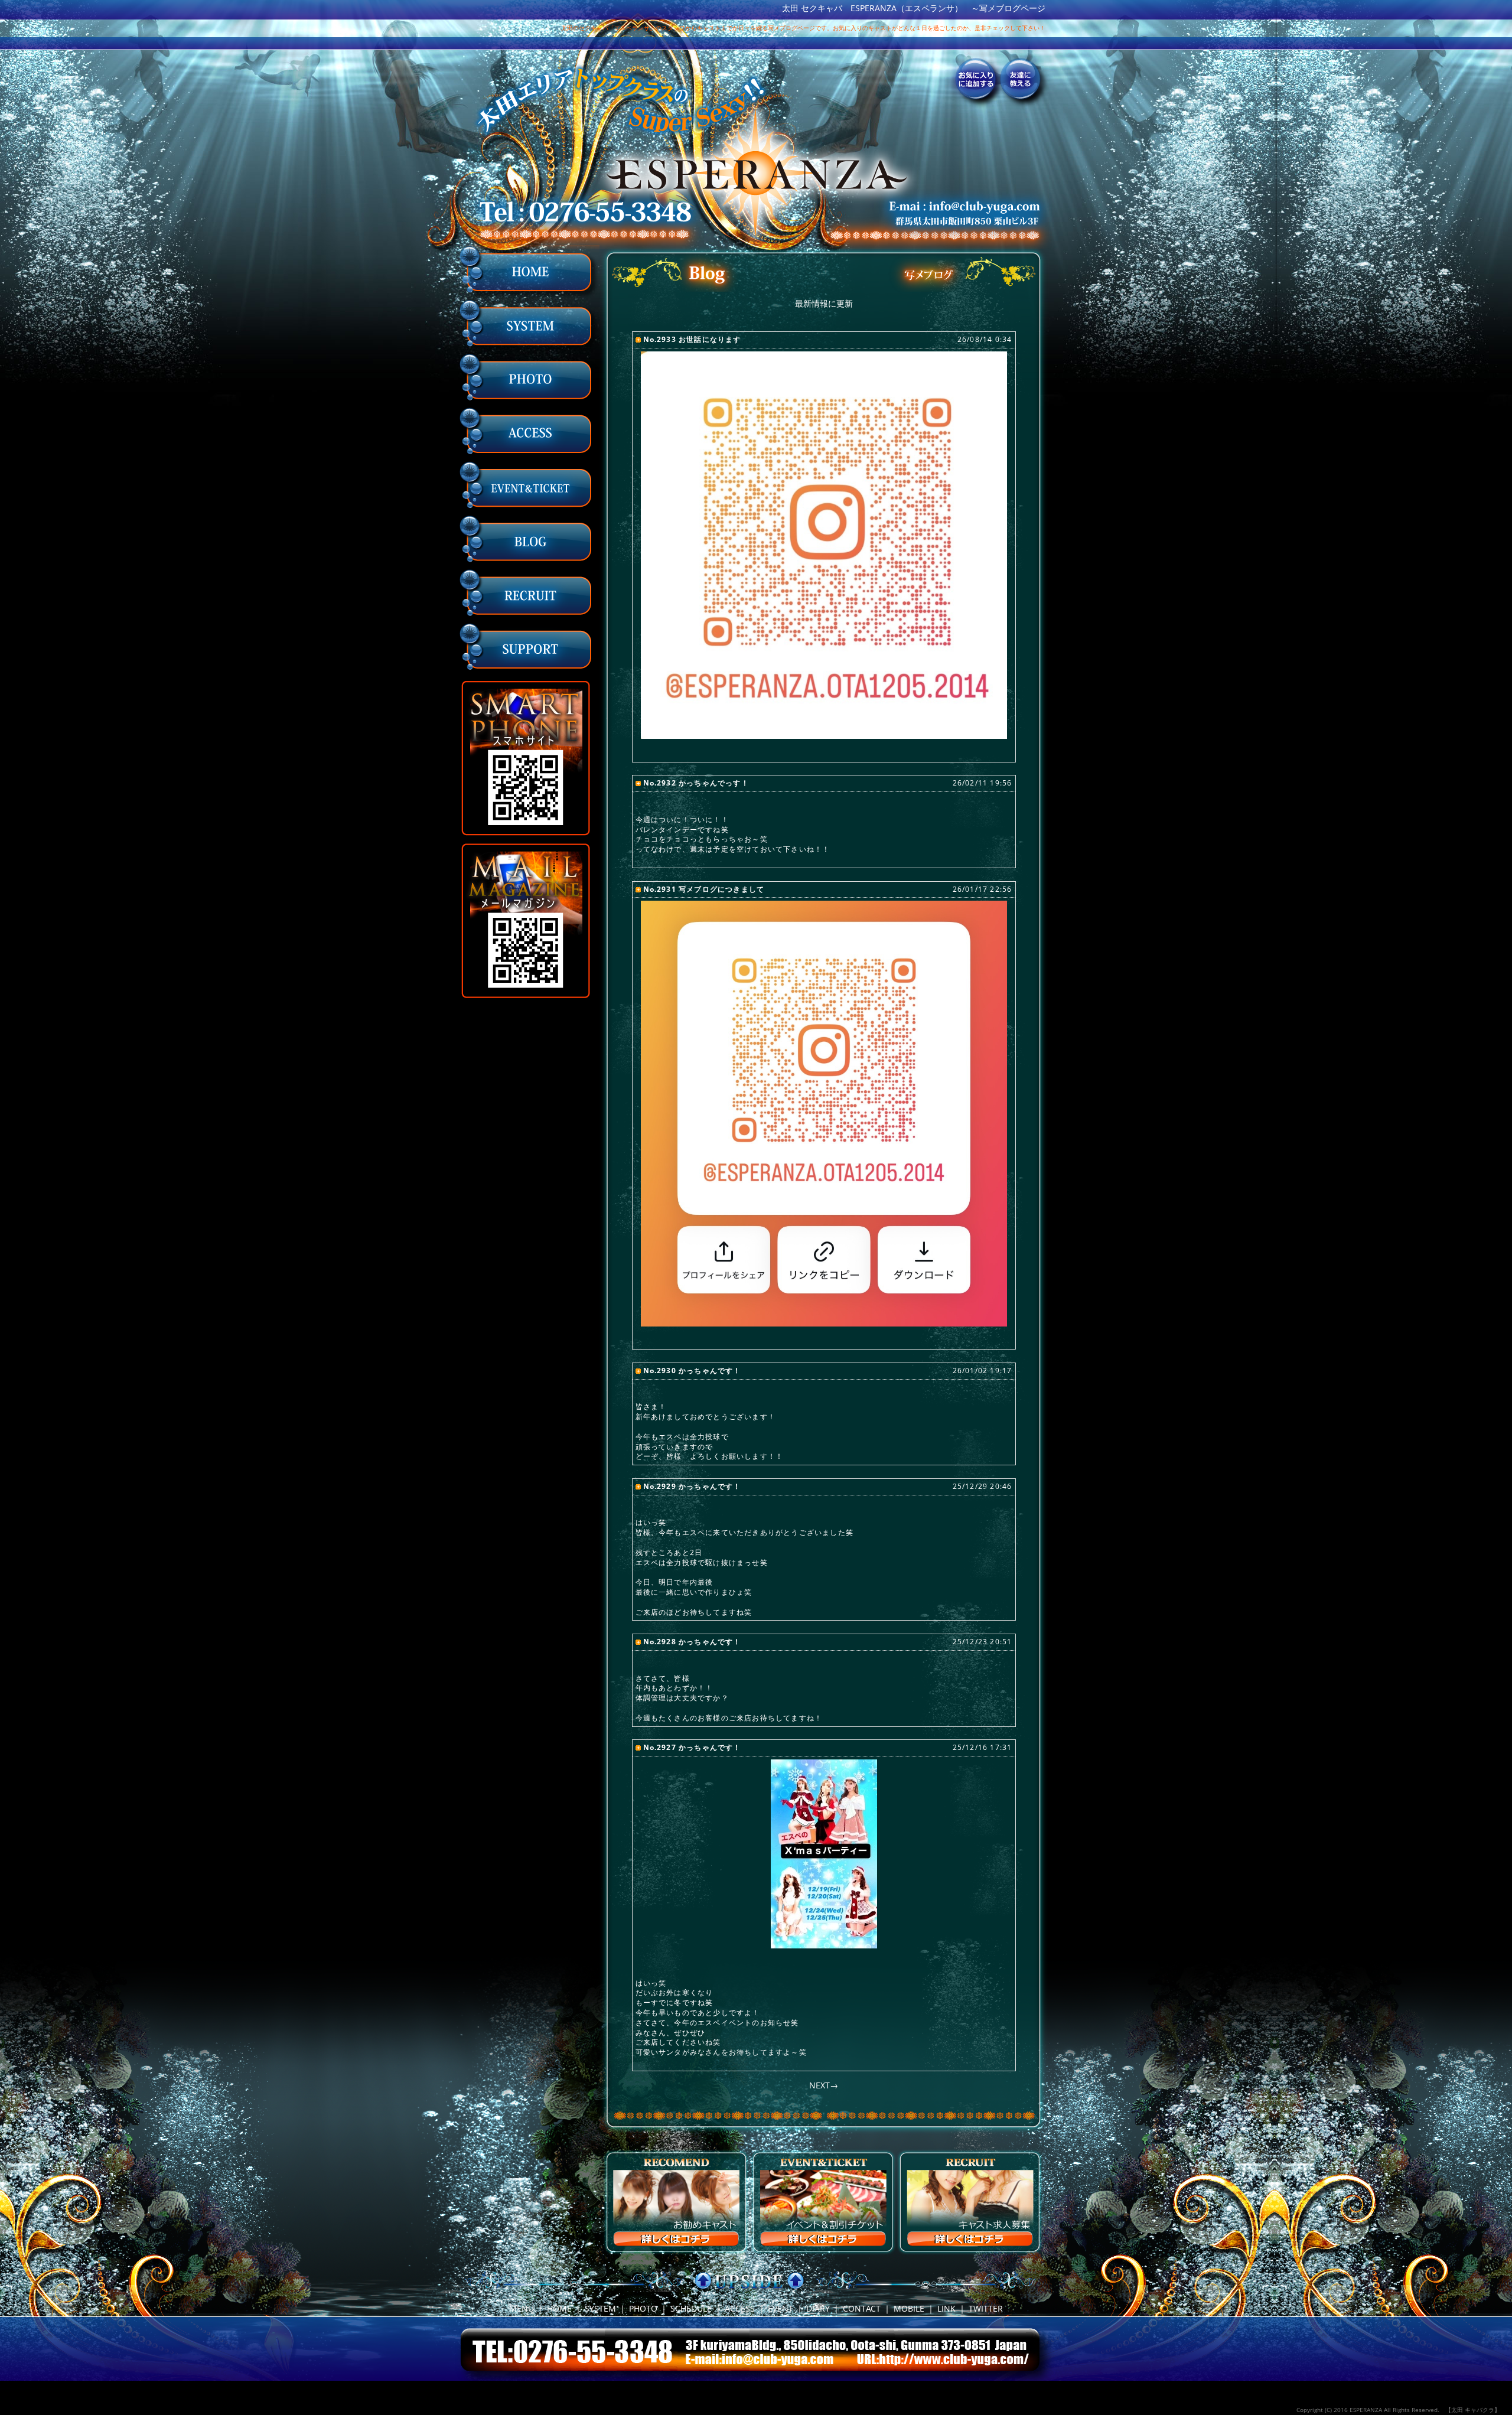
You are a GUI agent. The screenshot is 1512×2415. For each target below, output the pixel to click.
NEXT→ (824, 2085)
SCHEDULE (691, 2308)
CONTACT (862, 2308)
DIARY (818, 2308)
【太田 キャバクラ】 (1473, 2410)
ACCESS (740, 2308)
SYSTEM (600, 2308)
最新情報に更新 (824, 303)
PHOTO (643, 2308)
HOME (559, 2308)
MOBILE (909, 2308)
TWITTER (986, 2308)
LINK (946, 2308)
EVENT (781, 2308)
